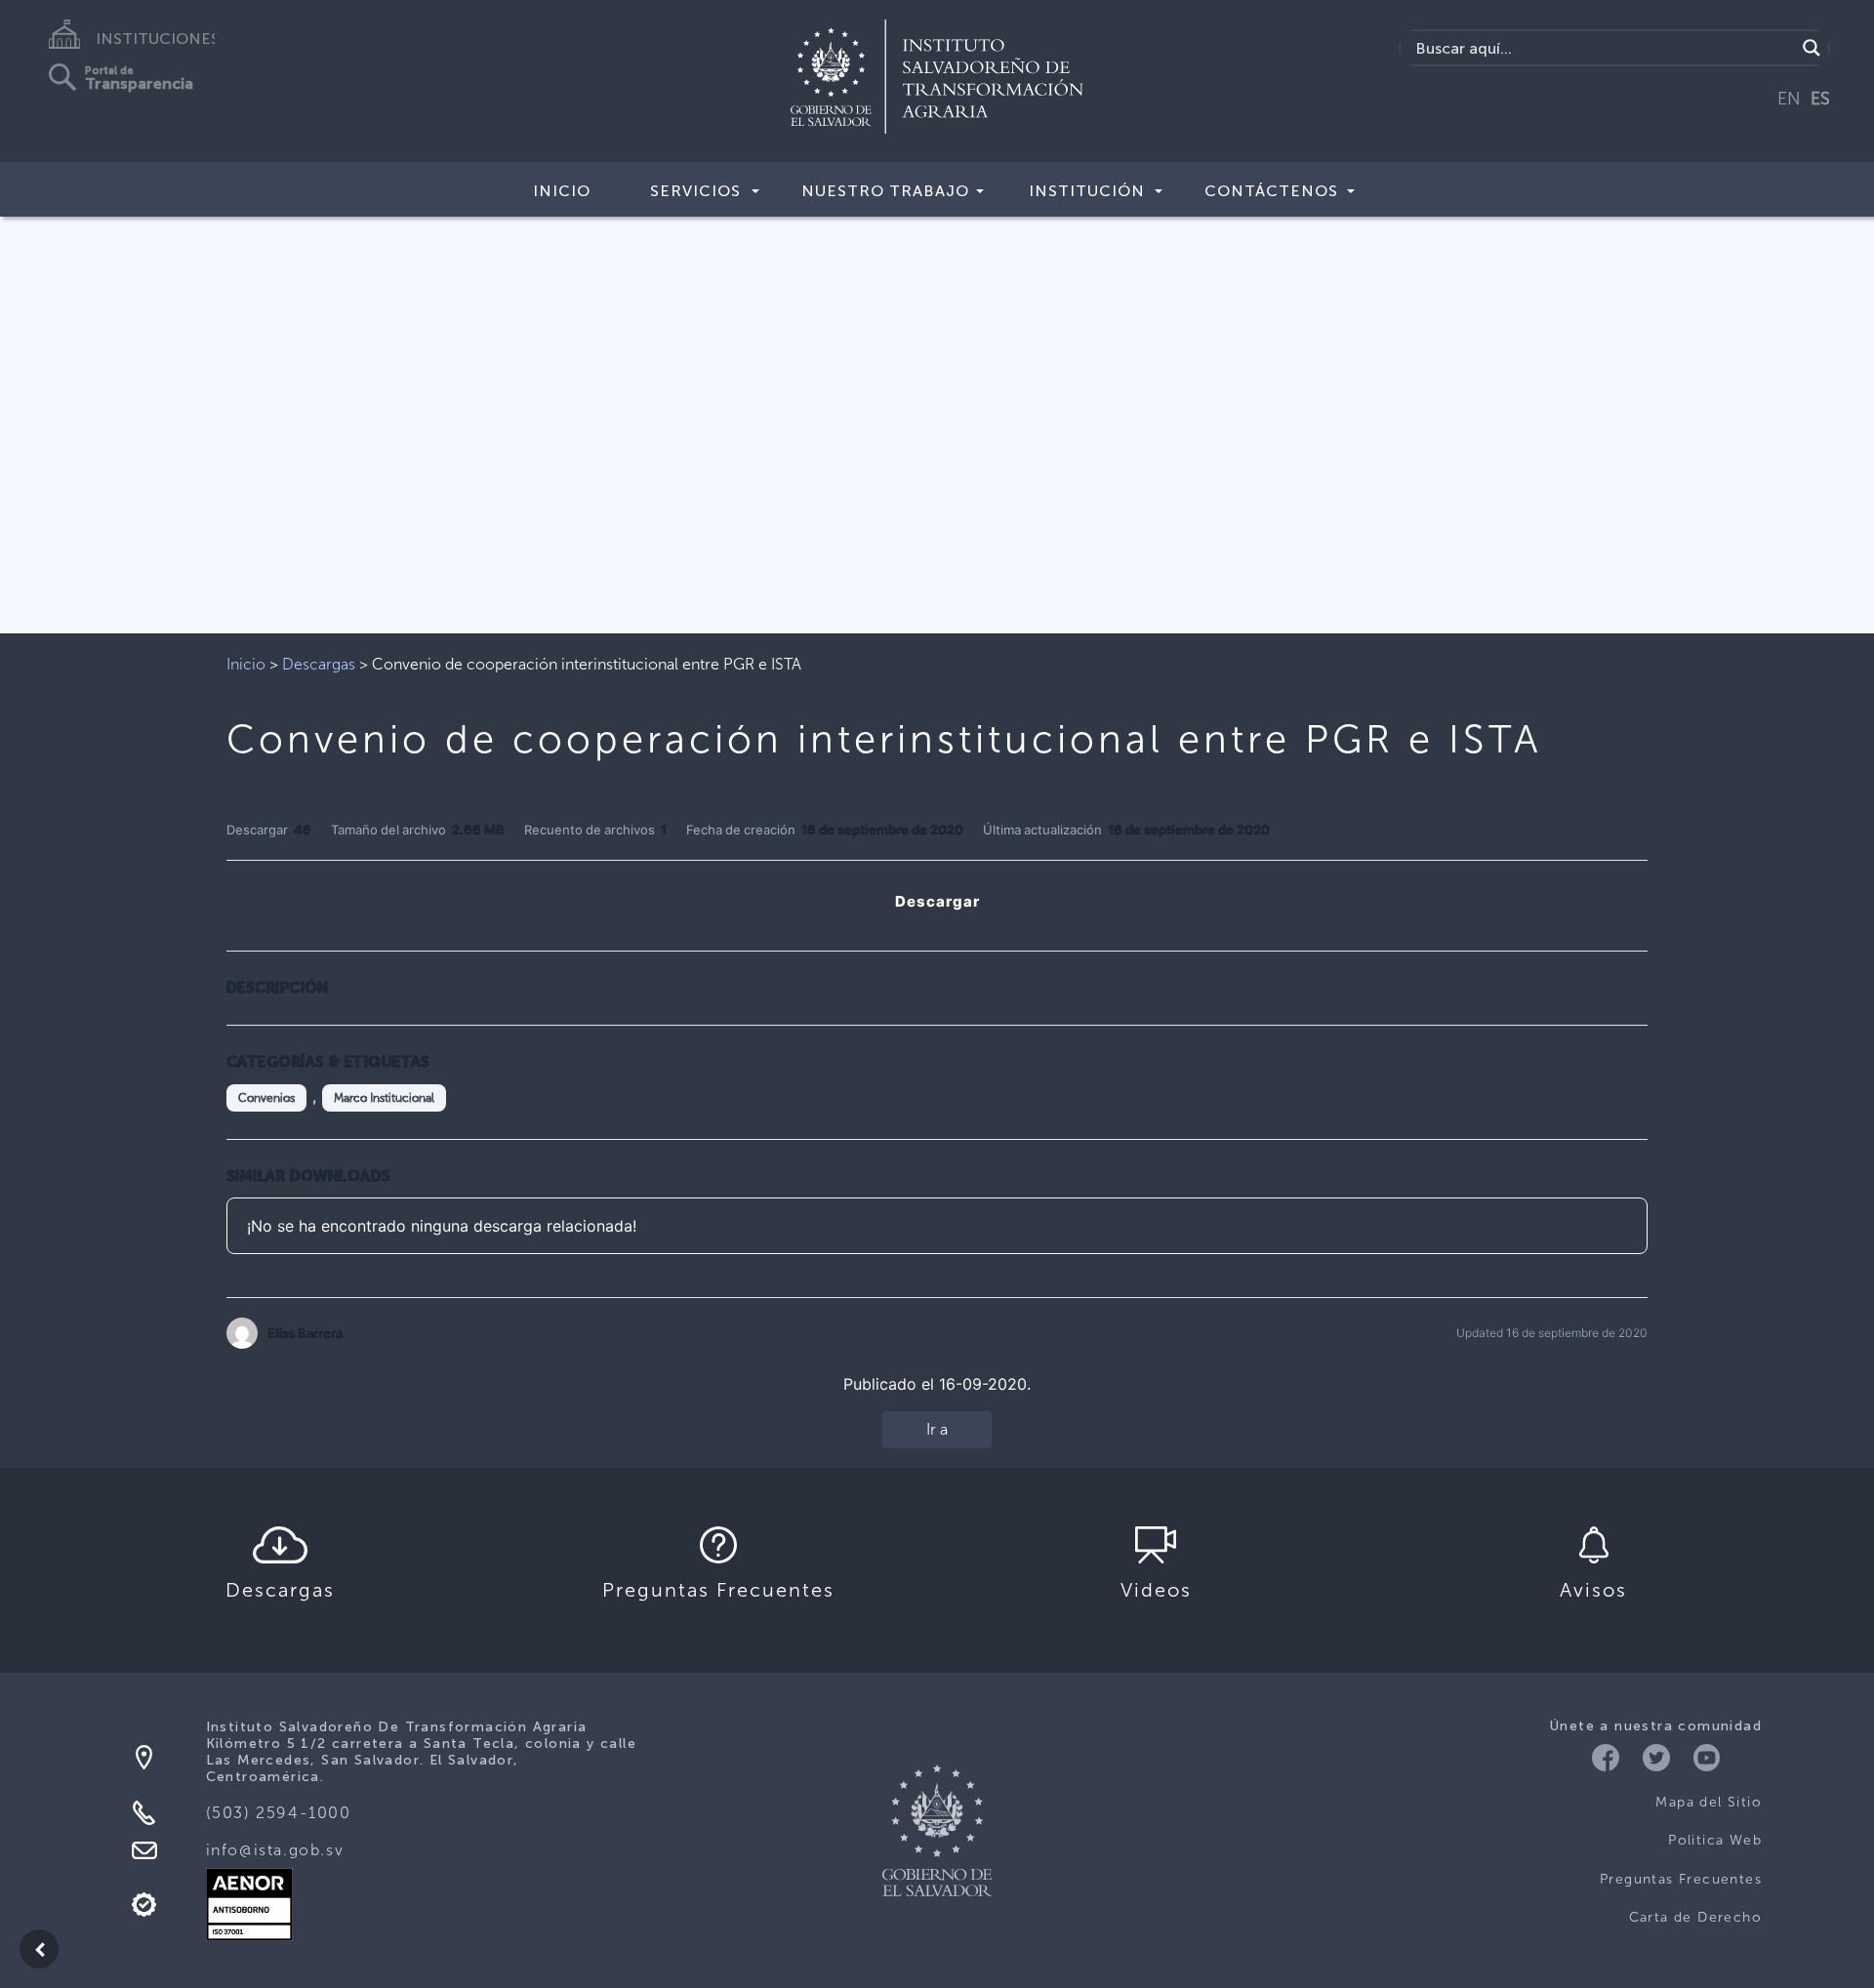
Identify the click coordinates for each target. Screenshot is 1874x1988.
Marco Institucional (384, 1098)
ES (1820, 99)
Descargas (319, 664)
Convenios (266, 1098)
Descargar (937, 901)
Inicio (562, 191)
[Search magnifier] (1812, 48)
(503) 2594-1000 (279, 1813)
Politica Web (1715, 1840)
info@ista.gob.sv (275, 1850)
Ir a (937, 1429)
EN (1789, 99)
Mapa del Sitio (1709, 1802)
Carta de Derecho (1695, 1917)
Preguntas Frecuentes (1681, 1879)
